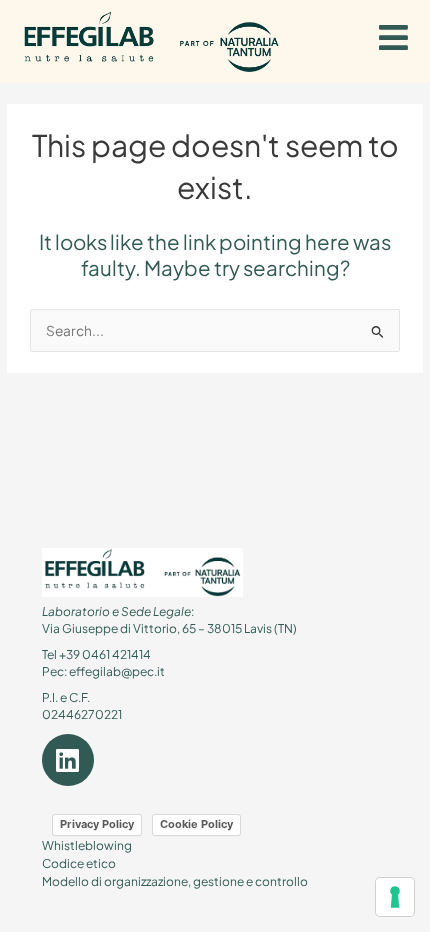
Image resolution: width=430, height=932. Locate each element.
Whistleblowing (87, 845)
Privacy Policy (97, 824)
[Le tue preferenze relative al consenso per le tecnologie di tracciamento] (395, 897)
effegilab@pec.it (117, 671)
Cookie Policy (196, 824)
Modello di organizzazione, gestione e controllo (175, 881)
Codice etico (79, 863)
